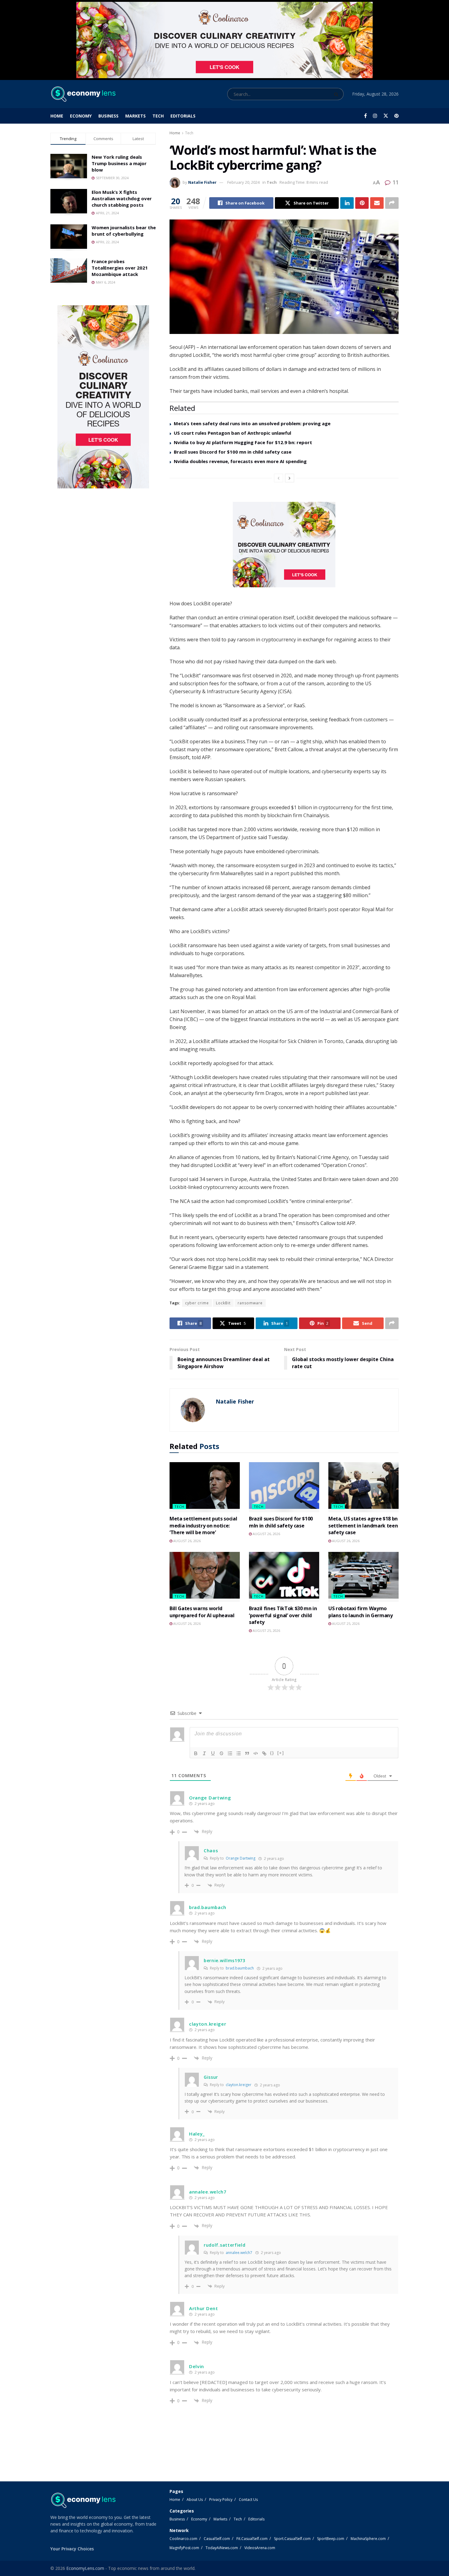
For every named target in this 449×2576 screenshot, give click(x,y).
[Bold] (196, 1753)
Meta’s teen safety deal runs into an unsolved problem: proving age (252, 423)
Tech (158, 116)
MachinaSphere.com (368, 2539)
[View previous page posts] (279, 478)
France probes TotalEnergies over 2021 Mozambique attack (120, 268)
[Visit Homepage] (83, 94)
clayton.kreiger (239, 2085)
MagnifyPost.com (184, 2548)
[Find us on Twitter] (386, 116)
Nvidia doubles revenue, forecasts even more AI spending (240, 461)
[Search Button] (337, 94)
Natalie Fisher (202, 182)
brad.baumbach (240, 1968)
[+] (281, 1753)
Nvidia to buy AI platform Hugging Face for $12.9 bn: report (243, 442)
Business (108, 116)
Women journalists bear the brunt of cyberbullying (124, 231)
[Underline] (213, 1753)
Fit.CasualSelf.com (252, 2539)
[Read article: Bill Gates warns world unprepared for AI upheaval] (205, 1577)
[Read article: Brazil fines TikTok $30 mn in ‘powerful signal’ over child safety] (284, 1577)
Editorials (183, 116)
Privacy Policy (221, 2500)
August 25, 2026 (266, 1630)
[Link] (264, 1753)
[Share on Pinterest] (362, 203)
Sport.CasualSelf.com (292, 2539)
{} (272, 1753)
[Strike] (221, 1753)
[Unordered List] (239, 1753)
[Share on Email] (377, 203)
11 (395, 182)
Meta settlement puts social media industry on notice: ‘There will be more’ (203, 1525)
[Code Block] (256, 1753)
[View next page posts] (290, 478)
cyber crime (197, 1303)
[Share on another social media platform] (392, 203)
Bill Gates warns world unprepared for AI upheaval (202, 1612)
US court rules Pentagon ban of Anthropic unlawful (232, 433)
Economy (81, 116)
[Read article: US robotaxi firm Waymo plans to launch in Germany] (363, 1577)
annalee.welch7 (239, 2253)
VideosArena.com (260, 2548)
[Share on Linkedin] (347, 203)
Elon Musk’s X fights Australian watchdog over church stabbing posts (122, 198)
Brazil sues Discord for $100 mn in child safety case (233, 452)
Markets (135, 116)
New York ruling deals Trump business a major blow (119, 163)
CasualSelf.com (217, 2539)
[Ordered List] (230, 1753)
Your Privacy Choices (72, 2549)
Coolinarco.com (183, 2539)
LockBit (223, 1303)
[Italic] (204, 1753)
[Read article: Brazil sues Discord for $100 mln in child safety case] (284, 1487)
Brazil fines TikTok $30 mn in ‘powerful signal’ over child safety (283, 1615)
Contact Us (248, 2500)
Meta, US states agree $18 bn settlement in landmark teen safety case (363, 1525)
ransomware (250, 1303)
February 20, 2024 (243, 182)
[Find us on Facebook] (365, 116)
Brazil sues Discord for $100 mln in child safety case (281, 1522)
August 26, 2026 (186, 1541)
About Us (195, 2500)
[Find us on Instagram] (375, 116)
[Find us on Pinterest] (396, 116)
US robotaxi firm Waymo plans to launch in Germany (361, 1612)
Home (57, 116)
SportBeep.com (331, 2539)
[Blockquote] (247, 1753)
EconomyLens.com (85, 2568)
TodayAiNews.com (222, 2548)
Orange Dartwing (241, 1858)
